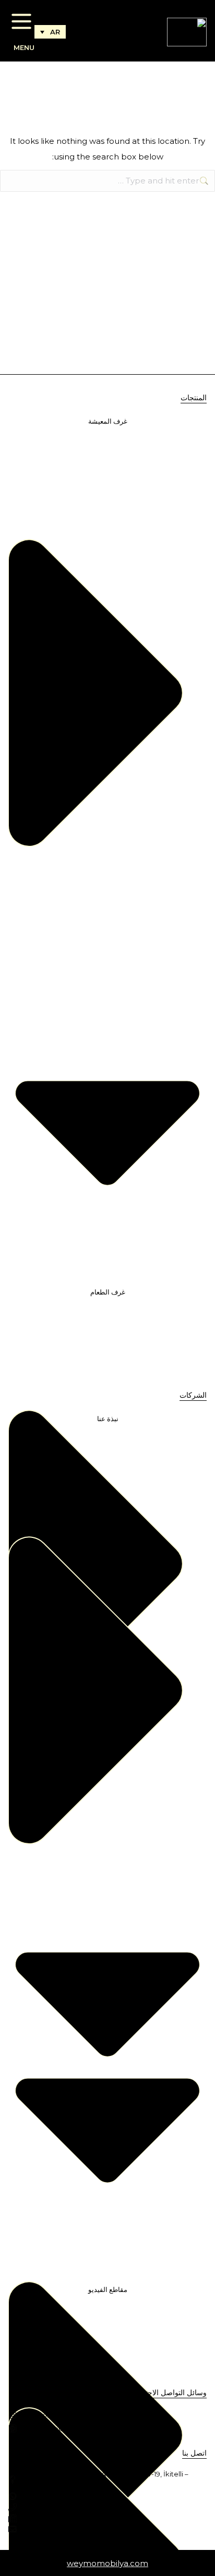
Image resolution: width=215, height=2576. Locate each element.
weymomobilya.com (107, 2563)
